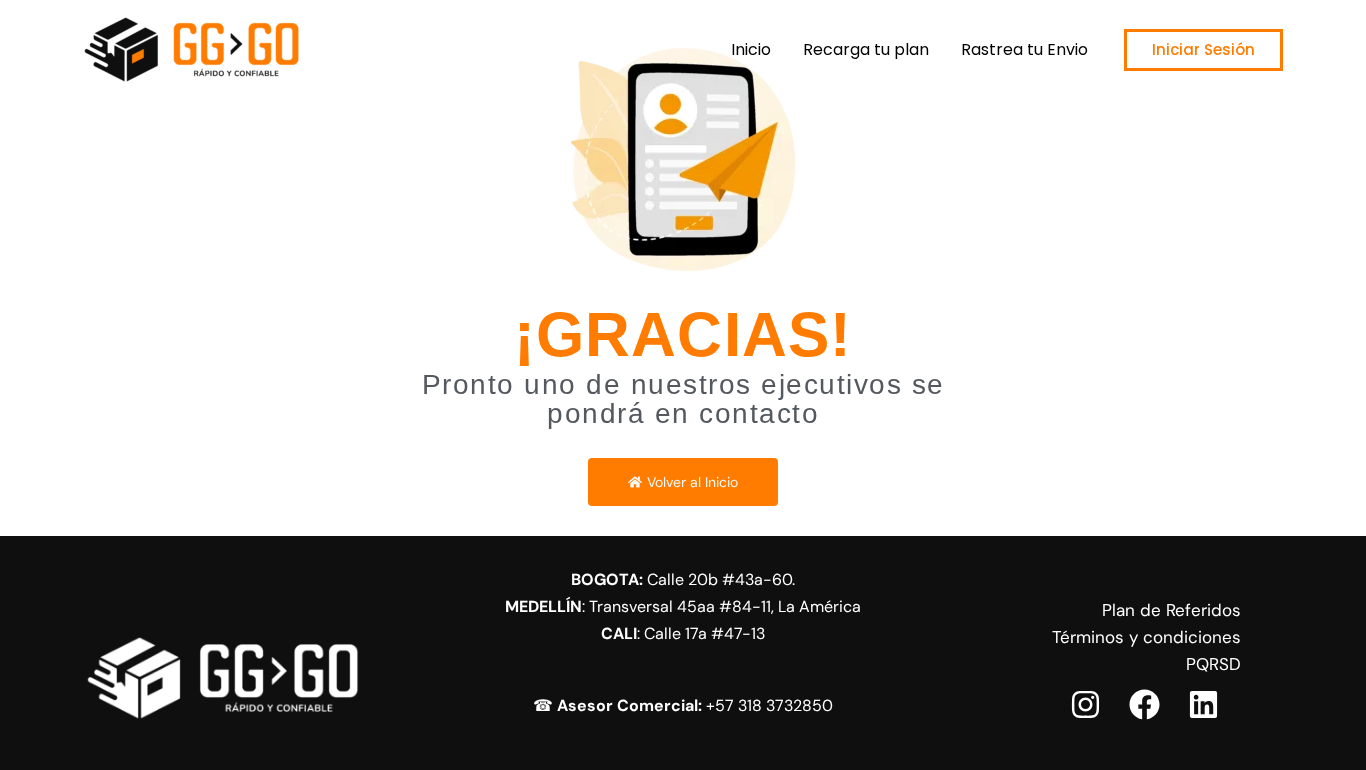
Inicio (751, 49)
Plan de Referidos (1171, 610)
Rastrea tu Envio (1024, 49)
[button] (1203, 50)
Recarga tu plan (866, 49)
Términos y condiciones (1146, 637)
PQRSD (1213, 664)
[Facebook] (1144, 704)
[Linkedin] (1203, 704)
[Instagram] (1085, 704)
